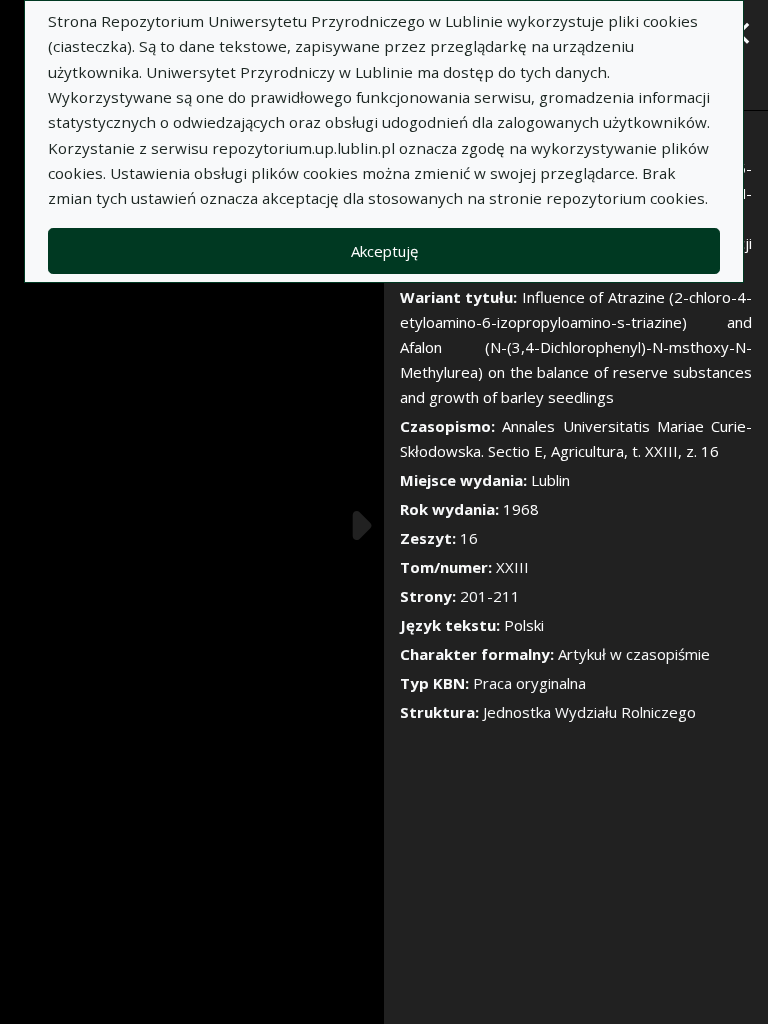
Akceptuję (384, 251)
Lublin (550, 480)
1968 (521, 509)
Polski (524, 625)
